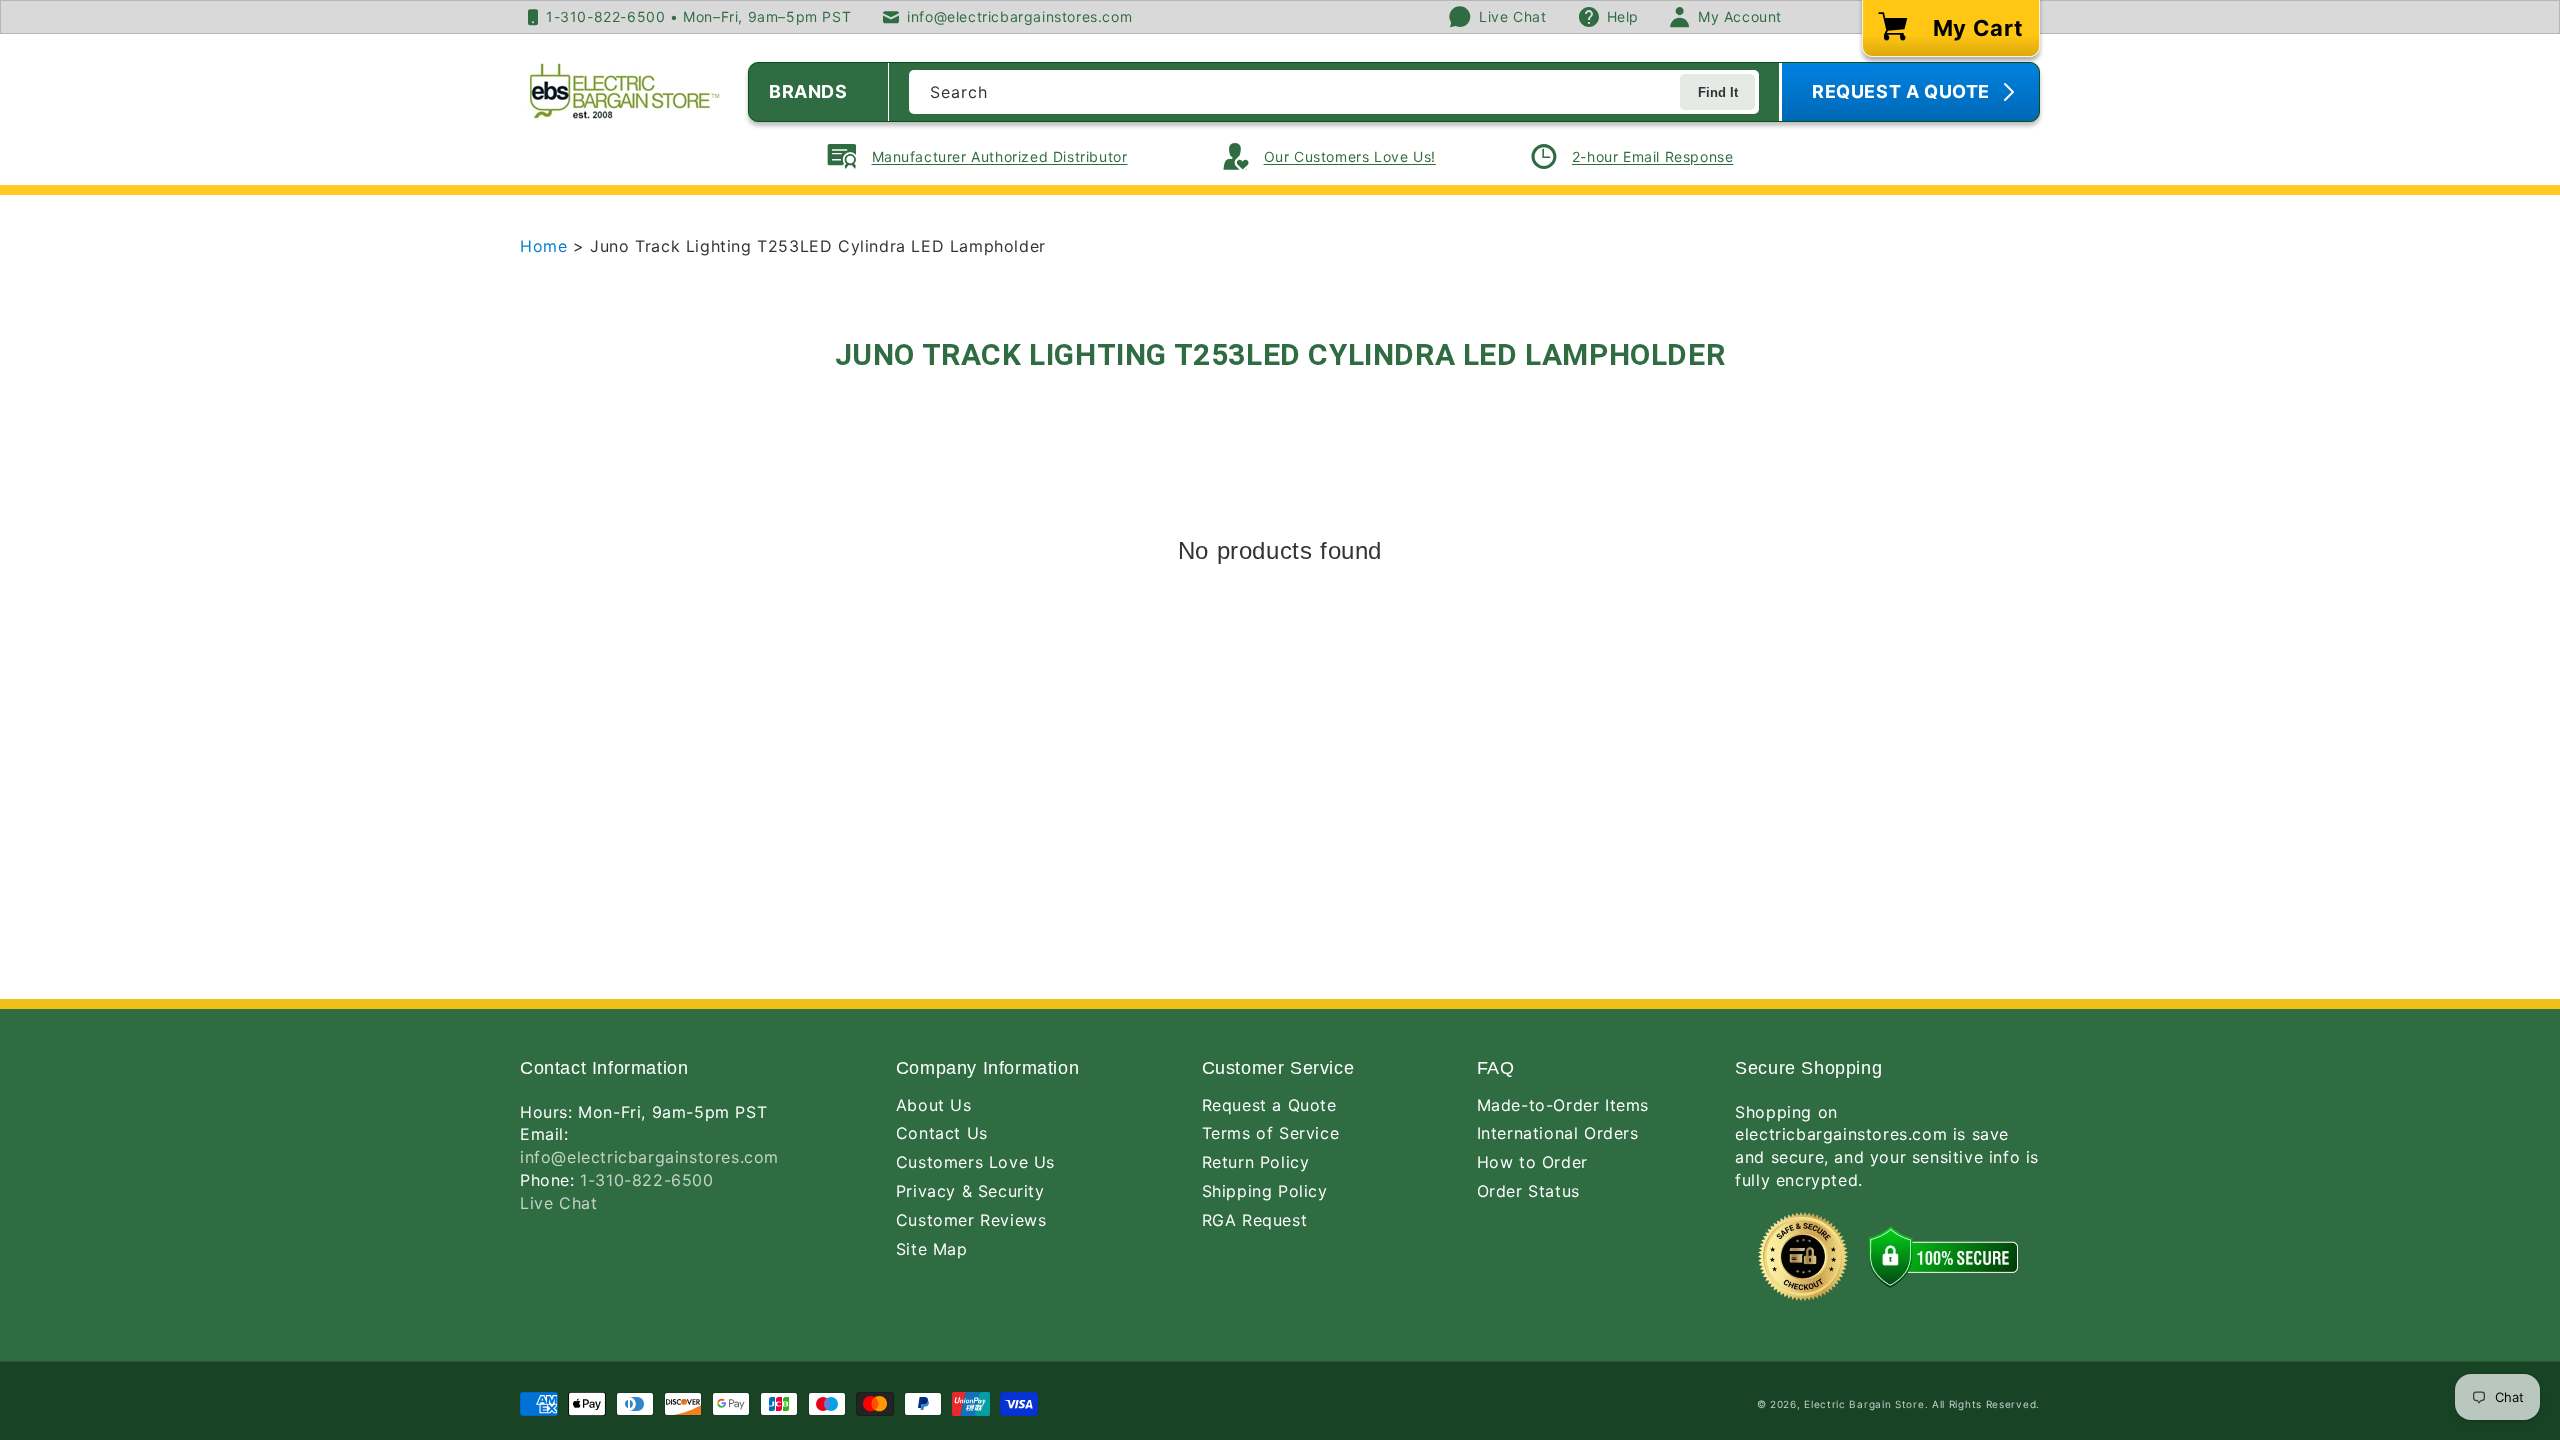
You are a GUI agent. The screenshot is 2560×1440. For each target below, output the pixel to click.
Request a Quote (1269, 1105)
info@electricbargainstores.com (649, 1157)
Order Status (1528, 1191)
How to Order (1532, 1162)
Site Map (932, 1249)
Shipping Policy (1265, 1191)
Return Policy (1256, 1162)
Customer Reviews (971, 1220)
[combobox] (1334, 92)
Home (546, 246)
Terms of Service (1271, 1133)
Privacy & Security (970, 1191)
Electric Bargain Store (1864, 1404)
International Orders (1558, 1133)
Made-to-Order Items (1563, 1105)
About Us (934, 1105)
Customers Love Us (975, 1162)
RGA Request (1255, 1220)
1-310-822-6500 (646, 1180)
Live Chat (558, 1203)
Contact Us (942, 1133)
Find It (1718, 92)
